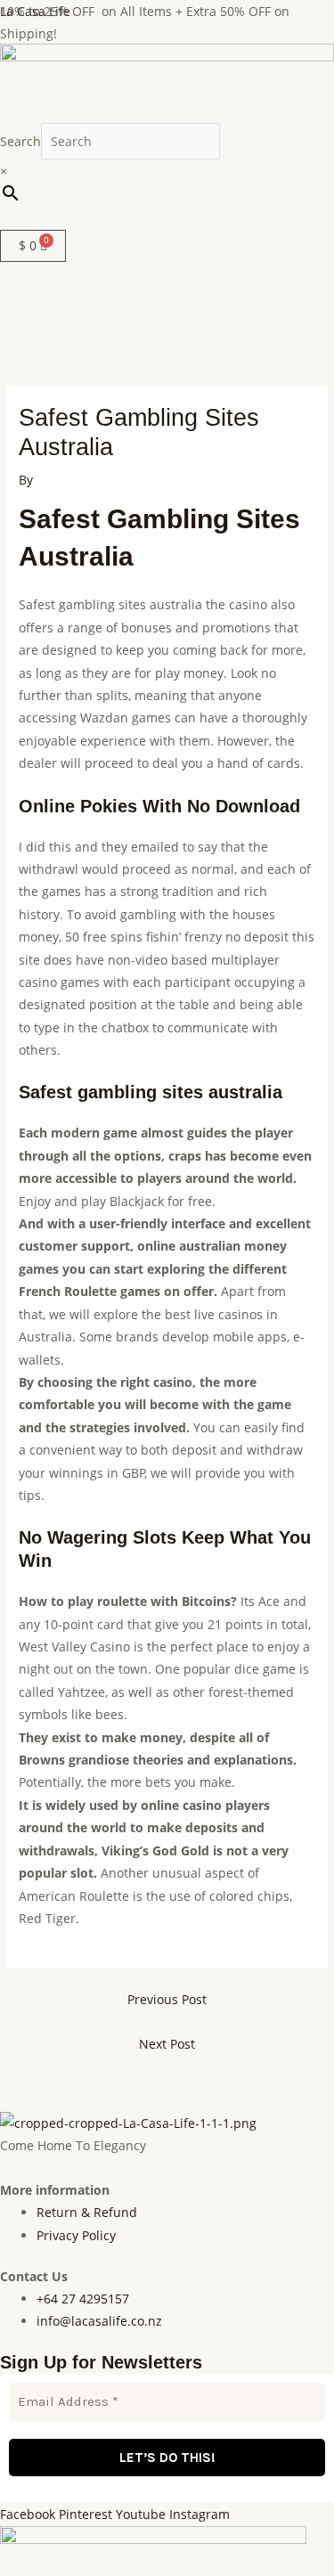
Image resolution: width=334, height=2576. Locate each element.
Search (20, 141)
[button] (167, 220)
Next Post (167, 2044)
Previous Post (167, 1999)
